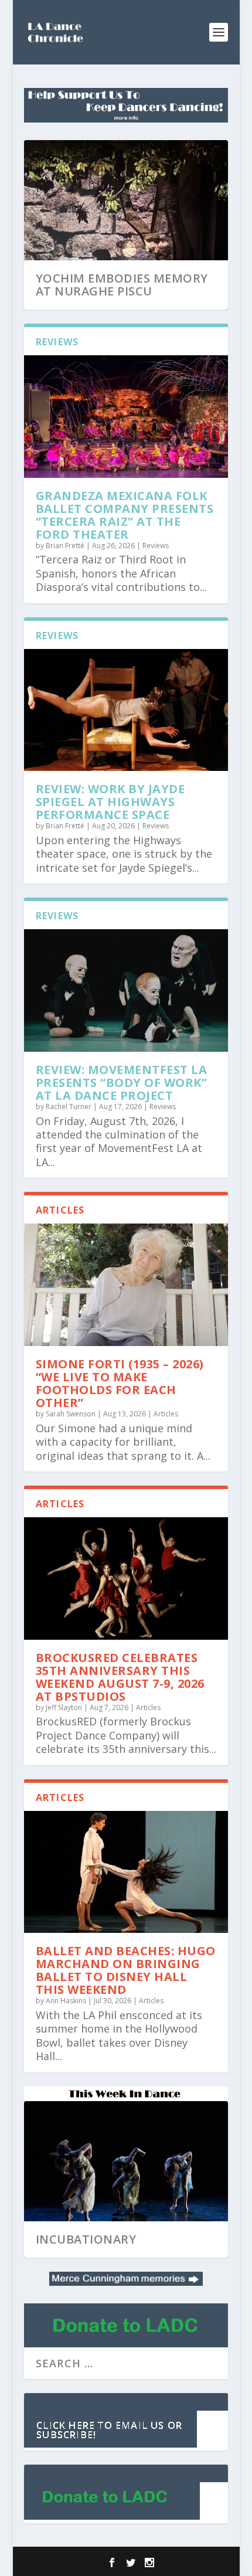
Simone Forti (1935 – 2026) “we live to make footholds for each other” (120, 1383)
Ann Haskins (66, 2001)
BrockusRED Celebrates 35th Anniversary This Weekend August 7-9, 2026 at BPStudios (120, 1677)
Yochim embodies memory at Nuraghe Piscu (122, 285)
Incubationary (86, 2239)
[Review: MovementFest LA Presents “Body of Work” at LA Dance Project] (126, 990)
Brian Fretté (65, 546)
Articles (166, 1414)
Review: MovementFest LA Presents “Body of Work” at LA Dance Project (122, 1083)
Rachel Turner (69, 1107)
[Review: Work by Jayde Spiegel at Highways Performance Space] (126, 710)
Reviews (156, 546)
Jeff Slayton (64, 1707)
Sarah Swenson (71, 1414)
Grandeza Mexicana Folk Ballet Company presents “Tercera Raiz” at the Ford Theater (125, 515)
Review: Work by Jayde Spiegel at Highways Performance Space (110, 802)
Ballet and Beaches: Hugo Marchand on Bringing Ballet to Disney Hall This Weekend (126, 1970)
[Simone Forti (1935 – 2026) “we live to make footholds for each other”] (126, 1285)
